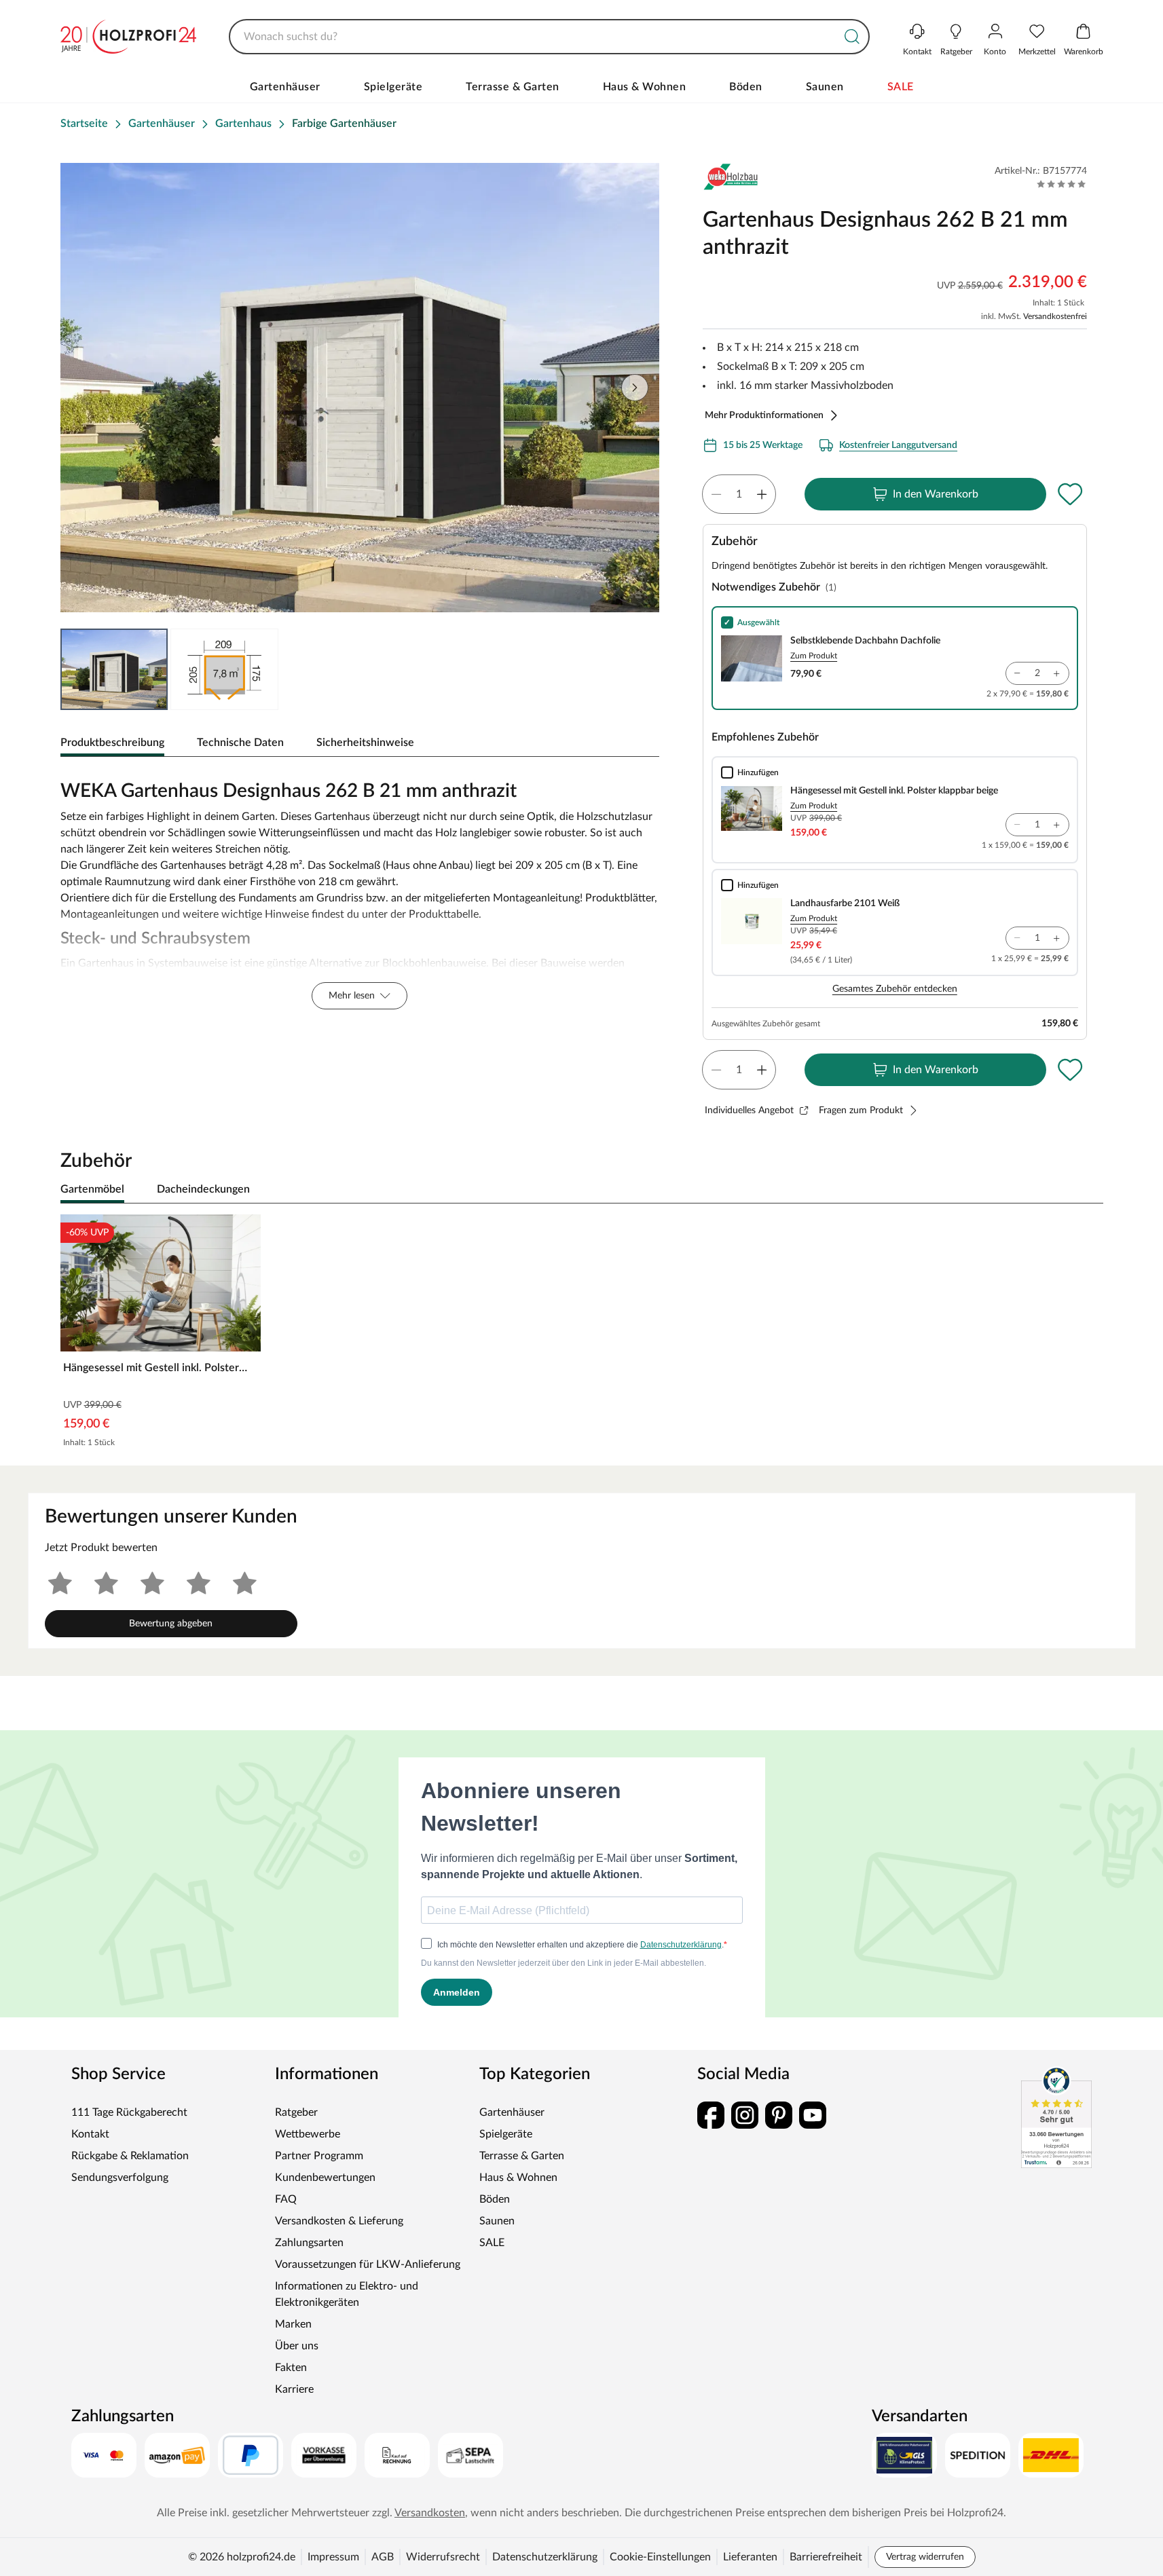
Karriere (294, 2389)
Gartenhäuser (285, 87)
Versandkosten (430, 2513)
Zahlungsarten (309, 2243)
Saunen (825, 87)
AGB (383, 2557)
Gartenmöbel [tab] (92, 1189)
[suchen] (852, 37)
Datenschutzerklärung (545, 2557)
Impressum (333, 2557)
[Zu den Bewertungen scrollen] (1062, 184)
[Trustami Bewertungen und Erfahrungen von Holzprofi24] (1056, 2117)
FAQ (286, 2199)
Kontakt (90, 2134)
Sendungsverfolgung (120, 2178)
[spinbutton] (739, 494)
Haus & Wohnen (645, 87)
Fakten (291, 2368)
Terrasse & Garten (513, 87)
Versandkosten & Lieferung (339, 2221)
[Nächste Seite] (635, 388)
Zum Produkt (814, 656)
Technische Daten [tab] (240, 743)
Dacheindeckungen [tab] (203, 1189)
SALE (901, 87)
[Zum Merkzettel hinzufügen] (1071, 494)
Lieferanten (750, 2557)
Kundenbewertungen (325, 2178)
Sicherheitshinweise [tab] (365, 743)
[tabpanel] (360, 891)
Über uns (297, 2346)
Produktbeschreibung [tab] (112, 743)
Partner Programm (319, 2156)
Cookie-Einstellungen (660, 2557)
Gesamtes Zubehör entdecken (895, 989)
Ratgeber (296, 2112)
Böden (746, 87)
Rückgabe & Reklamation (130, 2156)
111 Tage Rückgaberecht (129, 2112)
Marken (293, 2324)
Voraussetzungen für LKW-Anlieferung (368, 2264)
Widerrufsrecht (443, 2557)
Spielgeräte (393, 87)
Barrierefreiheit (826, 2557)
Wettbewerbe (308, 2134)
